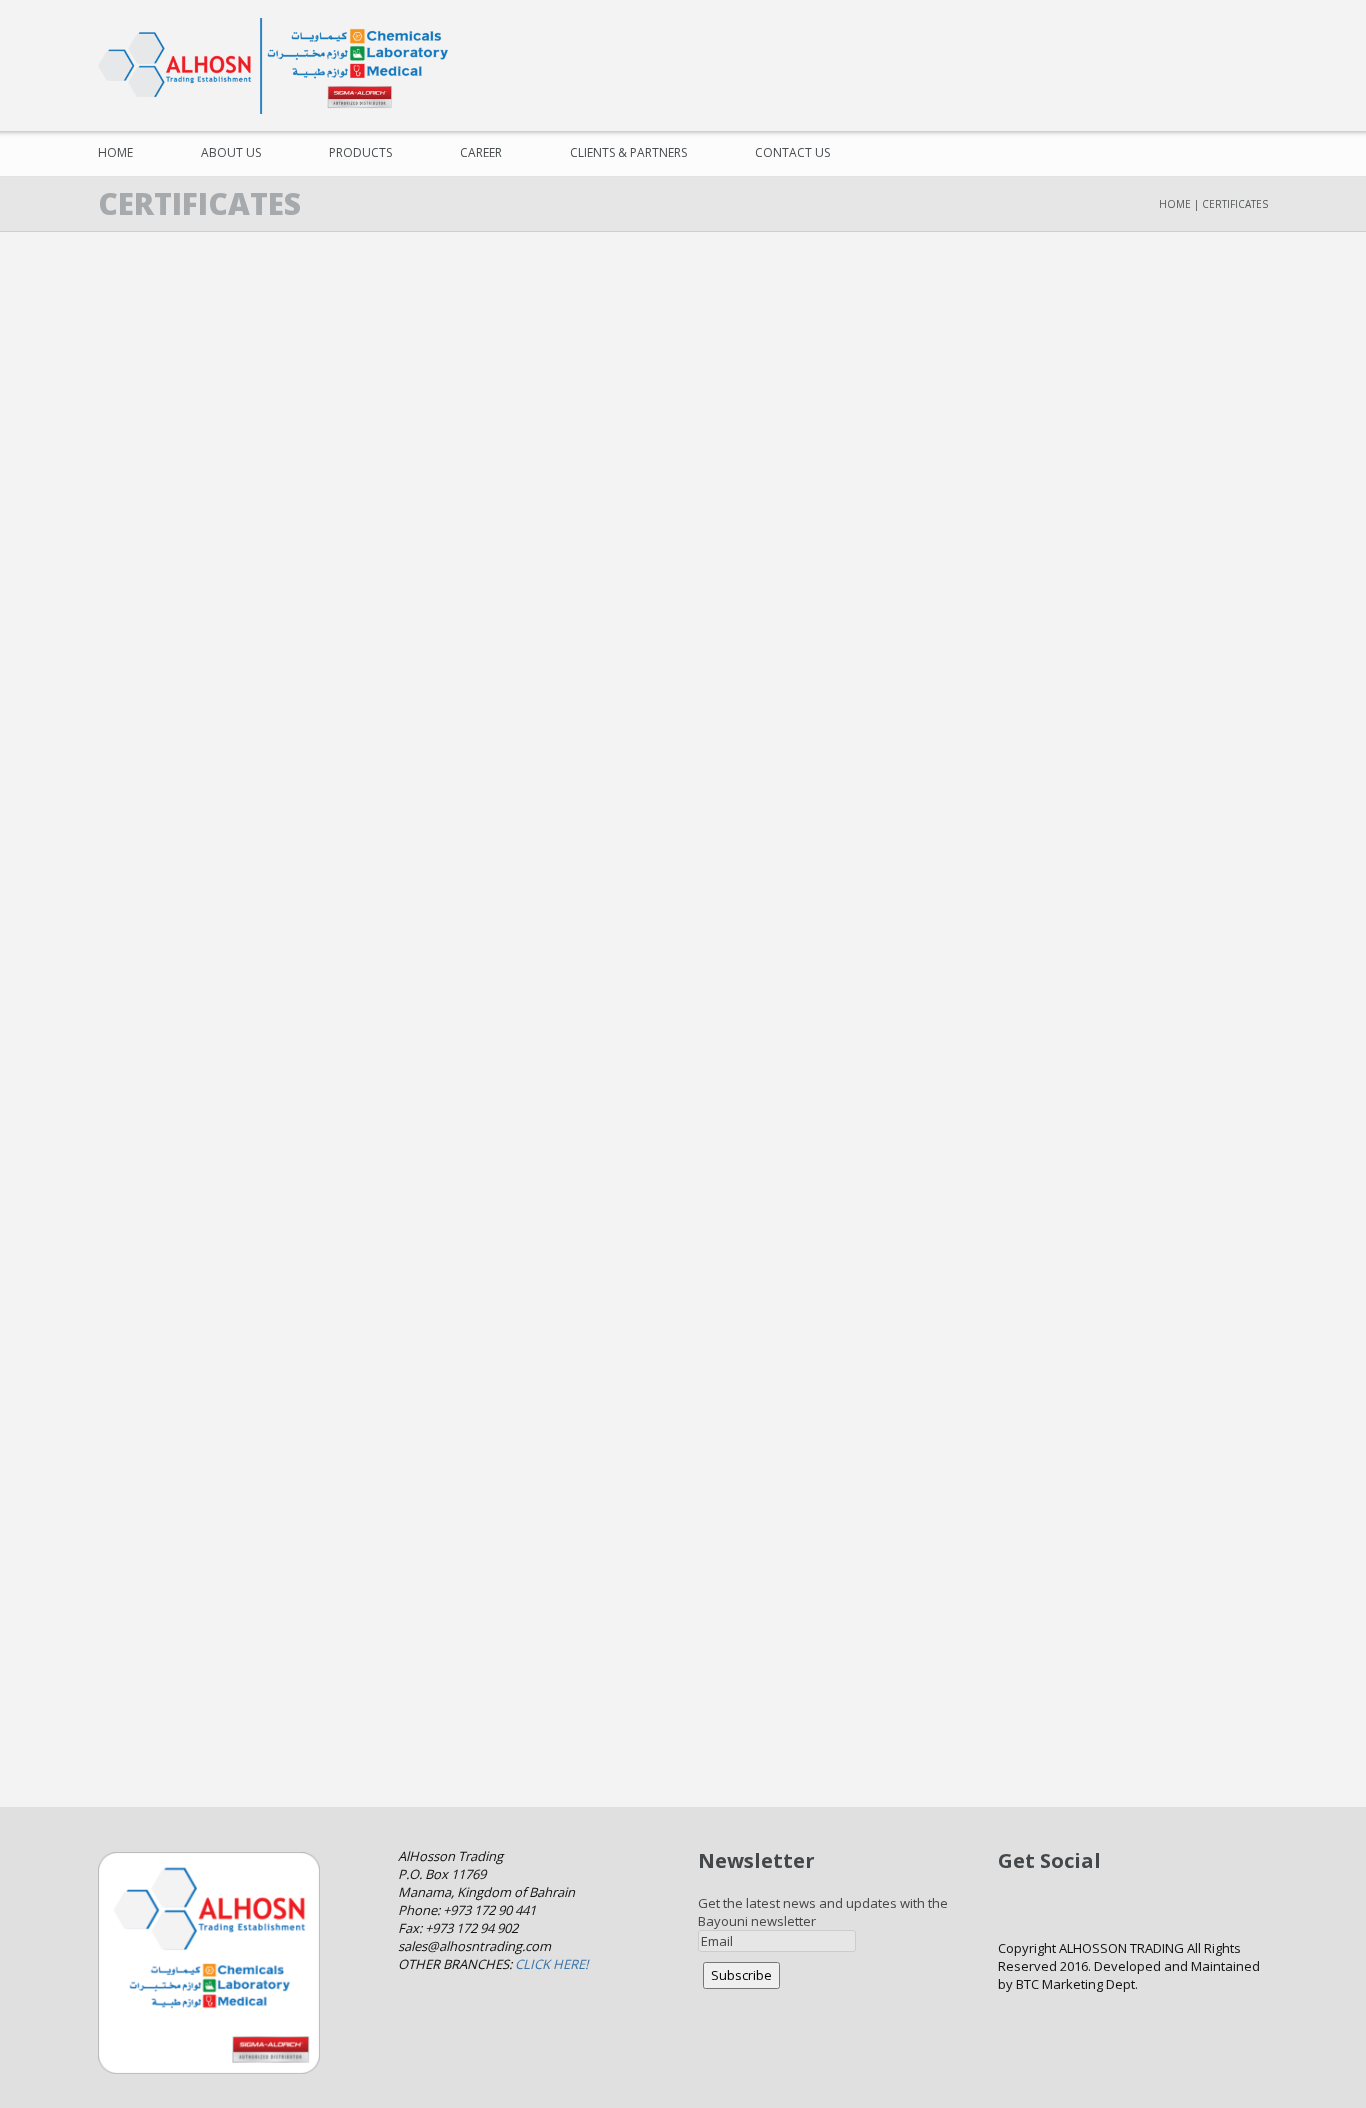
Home (115, 152)
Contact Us (792, 152)
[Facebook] (1136, 49)
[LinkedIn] (1250, 49)
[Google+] (1212, 49)
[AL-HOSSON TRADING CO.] (283, 66)
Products (360, 152)
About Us (231, 152)
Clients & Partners (628, 152)
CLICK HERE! (551, 1964)
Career (481, 152)
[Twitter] (1174, 49)
